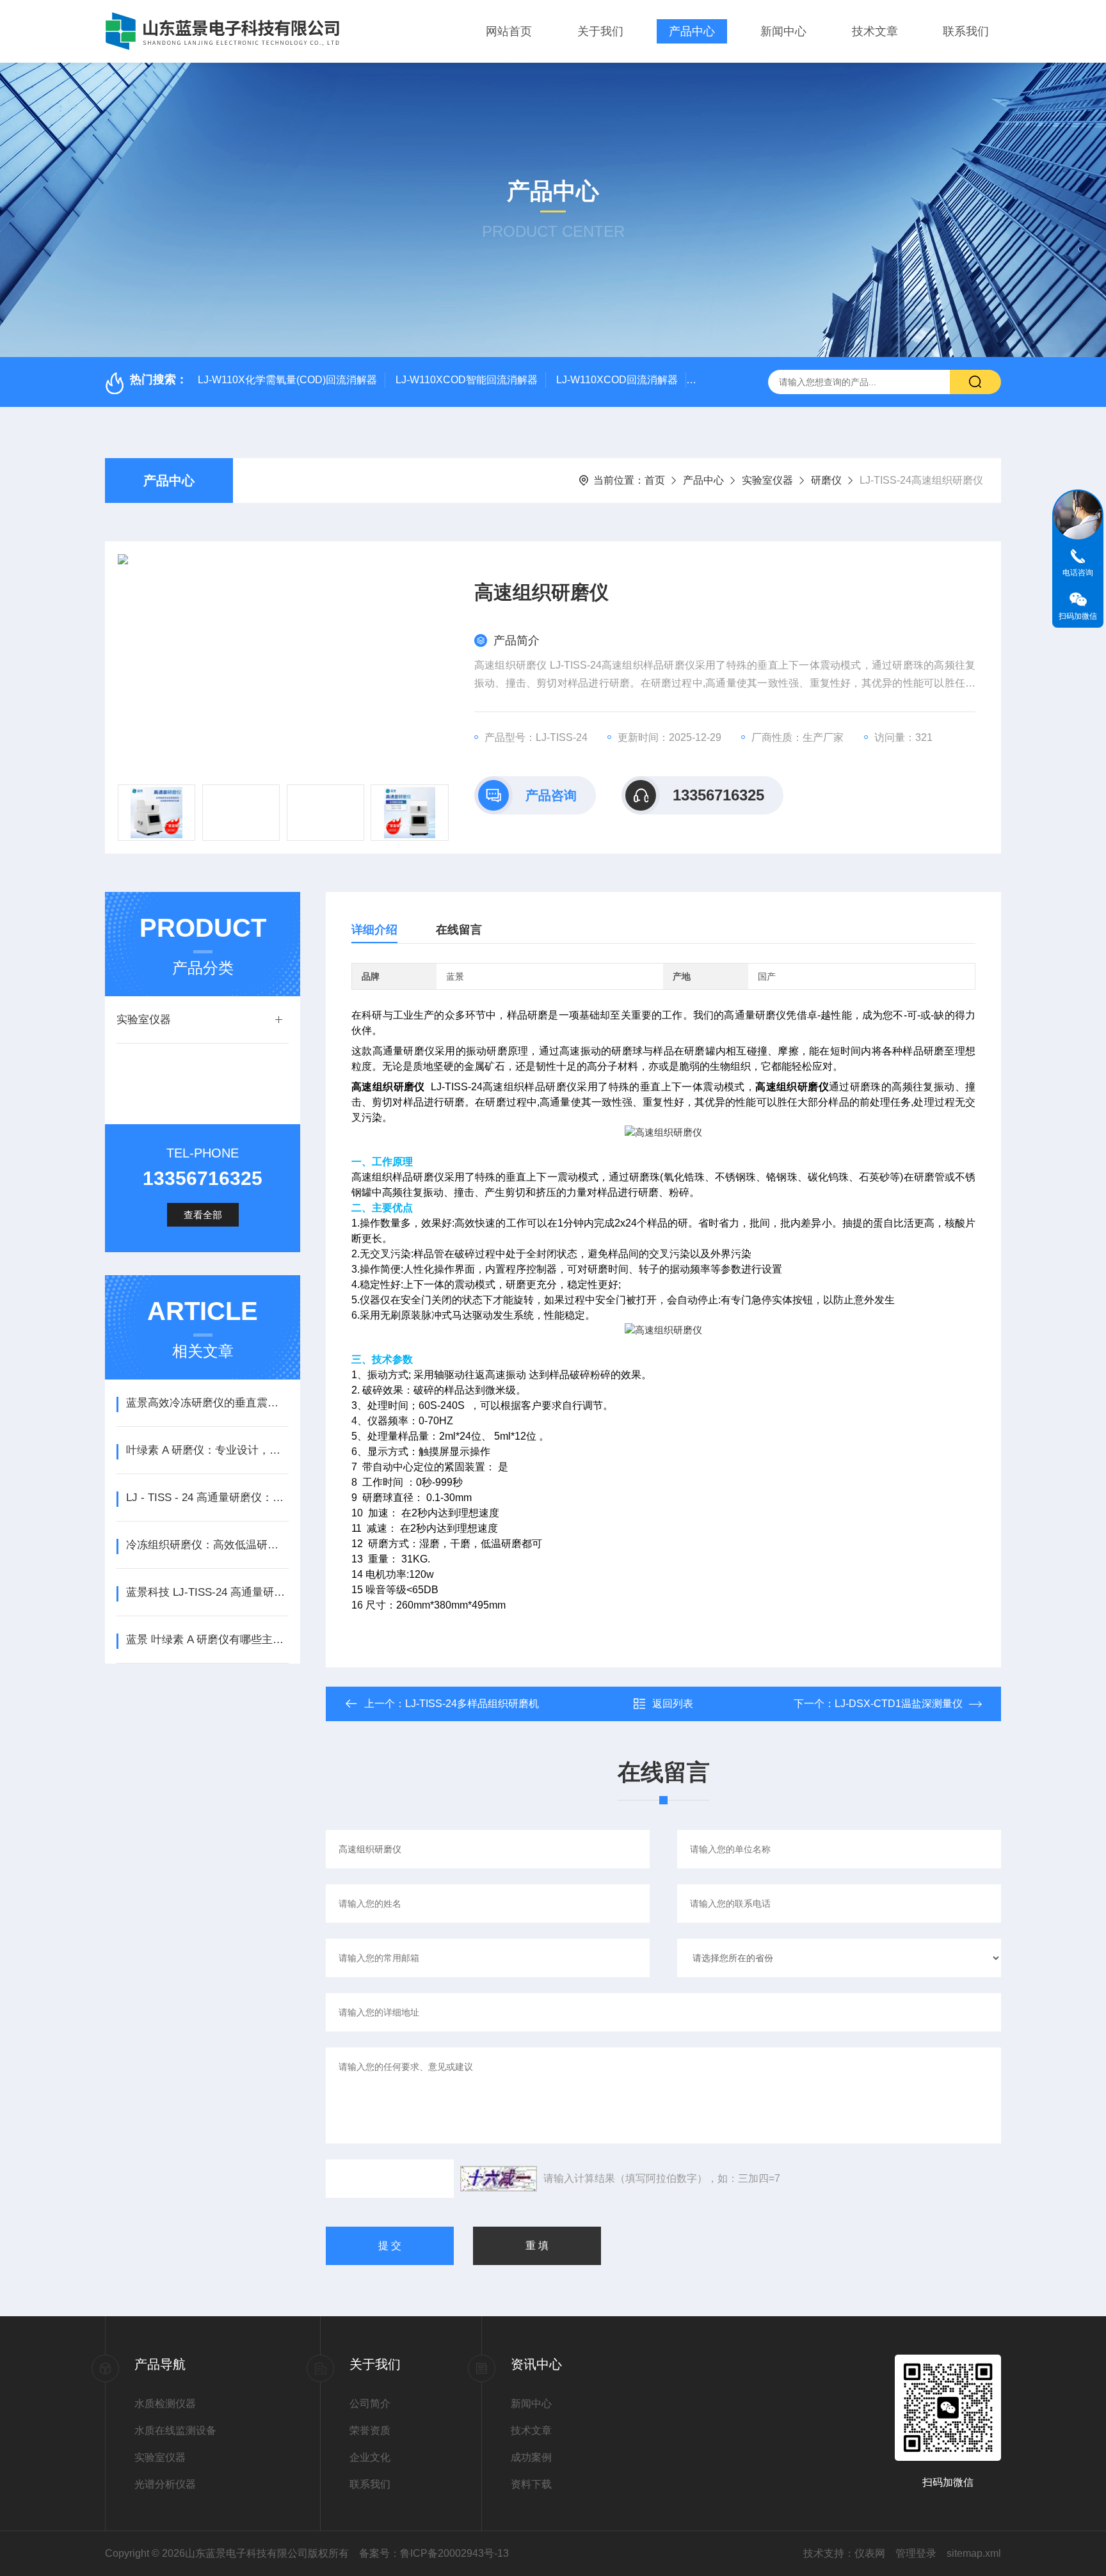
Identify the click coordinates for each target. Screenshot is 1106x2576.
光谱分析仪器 (165, 2484)
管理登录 (916, 2553)
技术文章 (875, 31)
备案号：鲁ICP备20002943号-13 (434, 2553)
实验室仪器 (767, 480)
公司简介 (370, 2404)
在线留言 (459, 930)
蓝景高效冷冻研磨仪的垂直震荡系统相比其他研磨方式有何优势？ (207, 1403)
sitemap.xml (974, 2553)
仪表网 (870, 2553)
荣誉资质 (370, 2430)
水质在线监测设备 (175, 2430)
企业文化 (370, 2457)
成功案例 (531, 2457)
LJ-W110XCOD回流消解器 (617, 380)
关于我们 (600, 31)
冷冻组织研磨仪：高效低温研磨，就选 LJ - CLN (207, 1545)
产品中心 (692, 31)
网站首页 (509, 31)
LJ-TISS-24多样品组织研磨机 (472, 1704)
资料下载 (531, 2484)
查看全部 (203, 1215)
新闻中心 (783, 31)
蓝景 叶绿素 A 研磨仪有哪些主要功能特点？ (207, 1640)
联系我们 (966, 31)
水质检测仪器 (165, 2404)
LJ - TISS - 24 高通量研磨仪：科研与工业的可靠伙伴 (207, 1498)
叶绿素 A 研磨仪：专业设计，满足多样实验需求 (207, 1450)
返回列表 (673, 1704)
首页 (655, 480)
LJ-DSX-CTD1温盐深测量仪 (899, 1704)
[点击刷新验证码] (499, 2179)
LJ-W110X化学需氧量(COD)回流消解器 (287, 380)
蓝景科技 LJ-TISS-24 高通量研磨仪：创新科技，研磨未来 (207, 1592)
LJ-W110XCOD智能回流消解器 (467, 380)
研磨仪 (826, 480)
